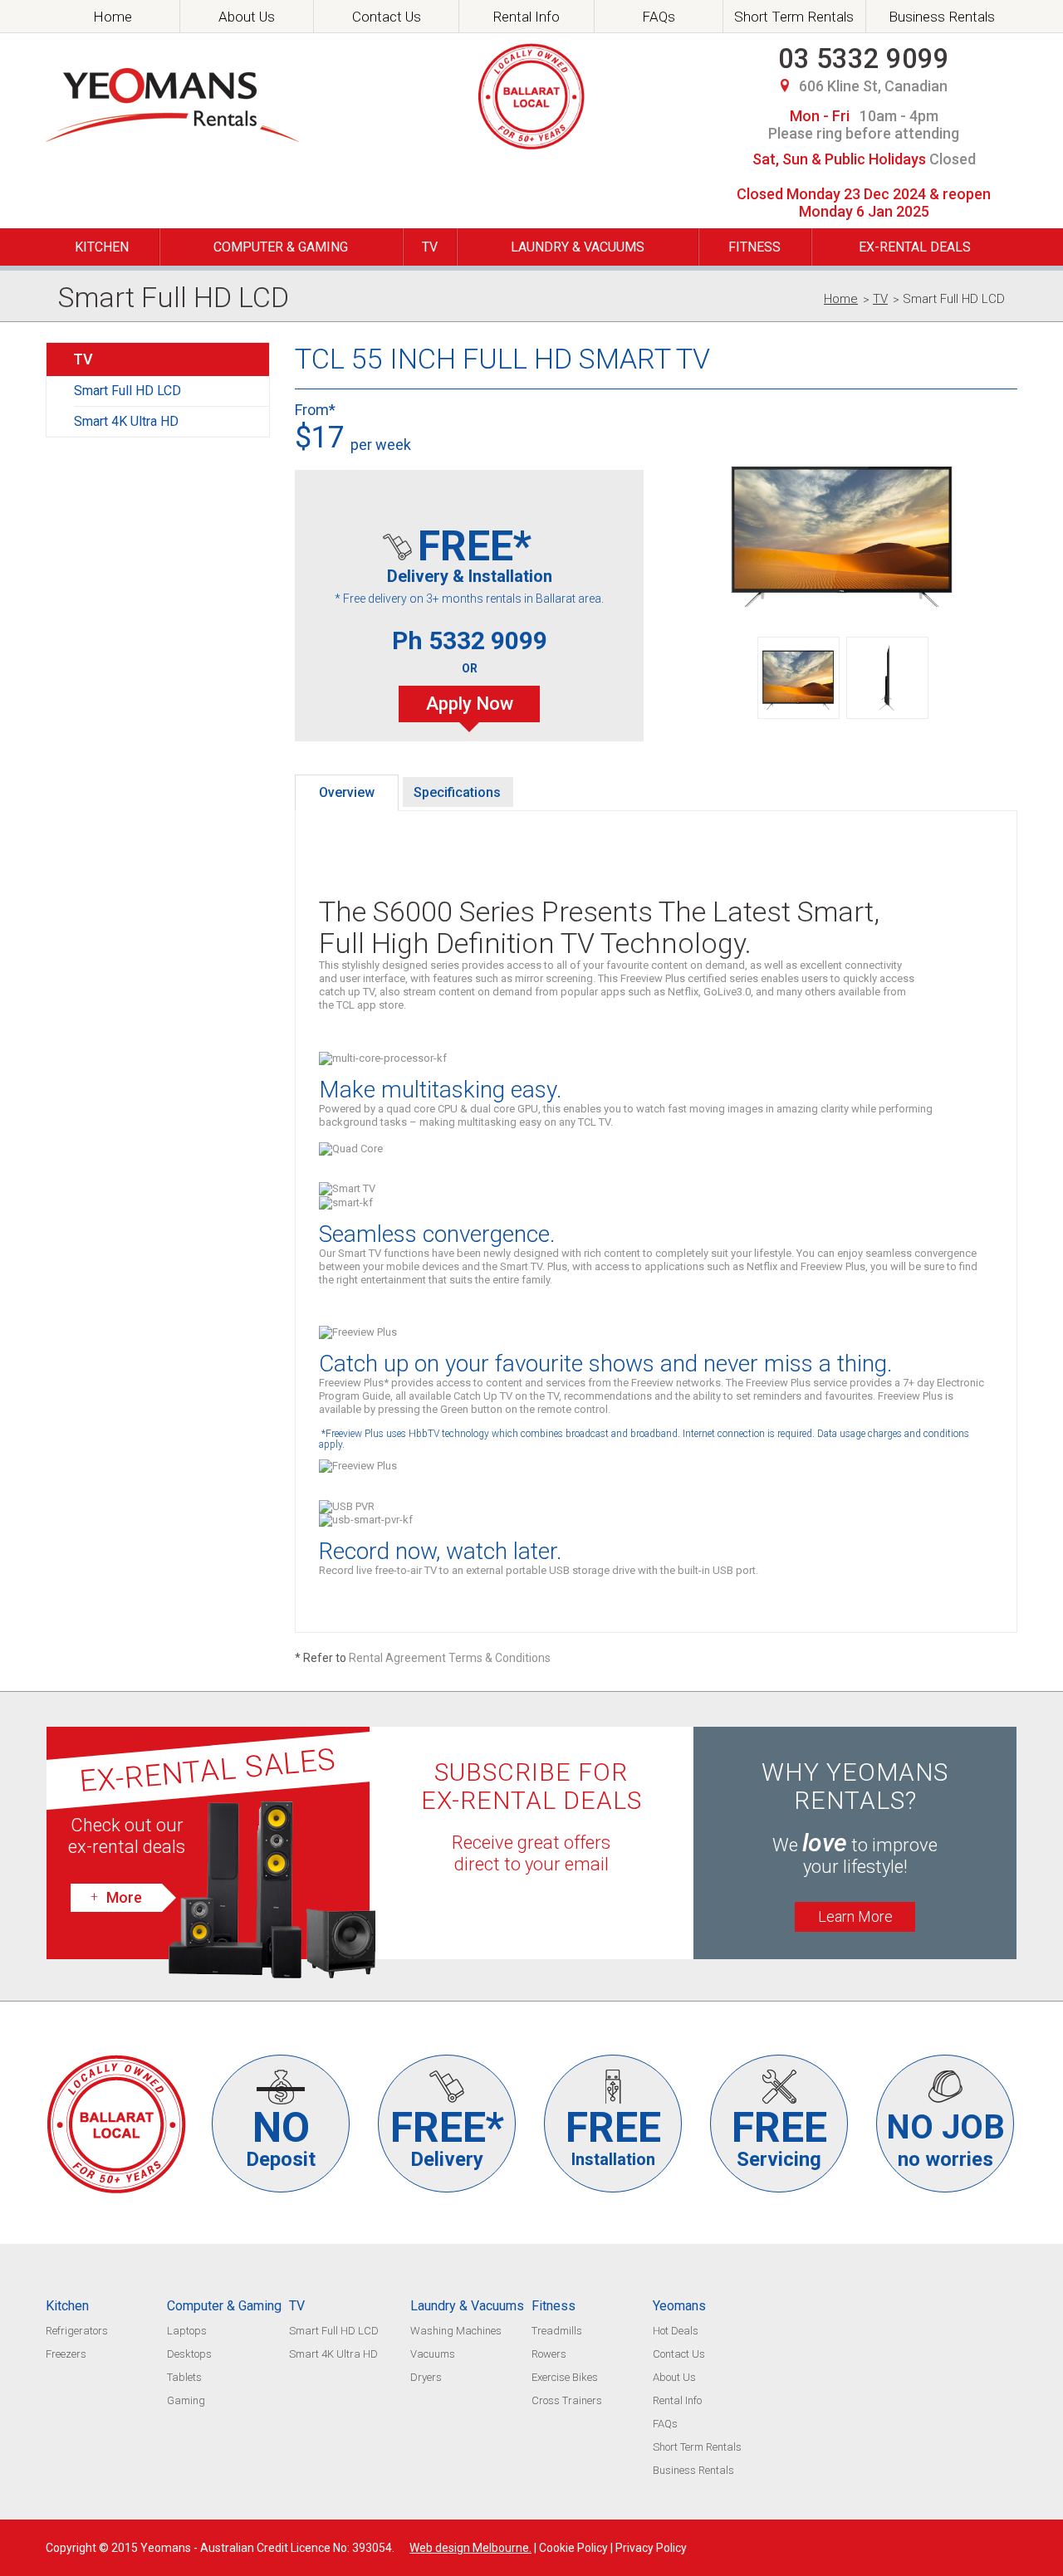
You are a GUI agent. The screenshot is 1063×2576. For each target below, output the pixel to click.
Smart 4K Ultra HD (126, 421)
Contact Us (387, 17)
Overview (347, 792)
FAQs (659, 17)
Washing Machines (456, 2331)
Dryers (426, 2377)
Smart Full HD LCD (127, 391)
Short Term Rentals (794, 17)
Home (113, 17)
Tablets (184, 2377)
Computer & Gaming (281, 247)
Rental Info (526, 17)
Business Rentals (942, 17)
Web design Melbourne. (470, 2548)
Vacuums (433, 2354)
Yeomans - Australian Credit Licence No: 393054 (266, 2548)
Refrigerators (77, 2331)
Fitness (754, 247)
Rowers (549, 2354)
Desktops (189, 2354)
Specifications (457, 792)
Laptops (187, 2331)
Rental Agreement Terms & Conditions (450, 1658)
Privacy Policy (651, 2548)
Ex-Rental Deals (915, 247)
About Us (247, 17)
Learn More (855, 1916)
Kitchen (102, 247)
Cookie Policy (573, 2548)
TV (430, 247)
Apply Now (470, 704)
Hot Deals (676, 2331)
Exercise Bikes (565, 2377)
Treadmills (557, 2331)
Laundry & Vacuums (578, 247)
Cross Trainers (567, 2400)
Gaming (186, 2400)
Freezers (66, 2354)
